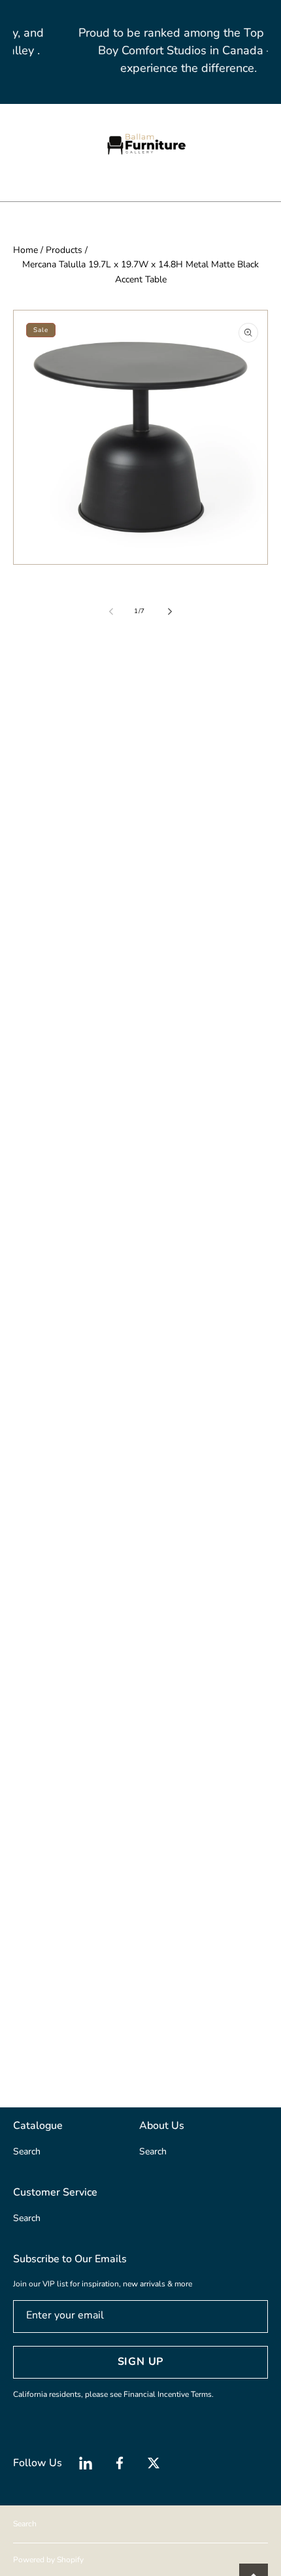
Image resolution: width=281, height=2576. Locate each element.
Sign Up (141, 2362)
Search (25, 2524)
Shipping (28, 770)
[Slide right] (169, 612)
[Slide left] (112, 612)
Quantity (31, 839)
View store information (73, 1109)
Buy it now (141, 969)
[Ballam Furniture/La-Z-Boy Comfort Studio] (140, 144)
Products (64, 250)
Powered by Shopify (48, 2560)
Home (25, 250)
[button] (20, 144)
